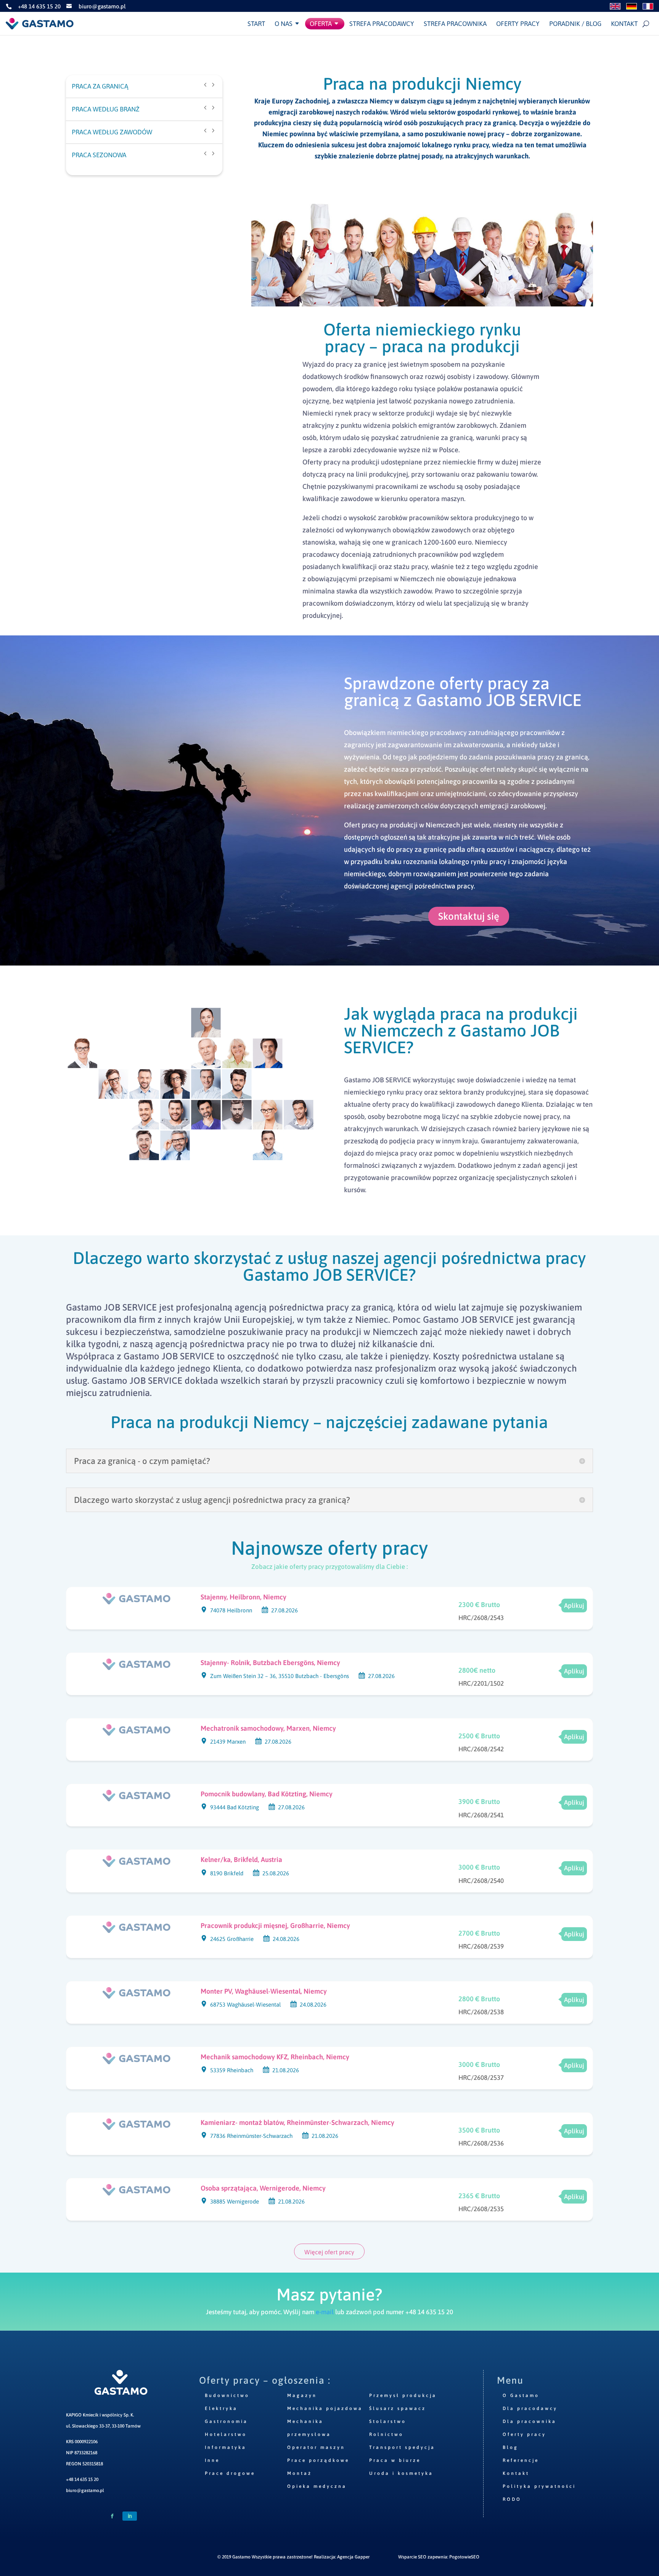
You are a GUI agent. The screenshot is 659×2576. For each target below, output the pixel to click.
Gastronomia (226, 2421)
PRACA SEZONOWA (99, 155)
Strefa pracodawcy (382, 24)
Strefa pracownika (455, 24)
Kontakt (624, 24)
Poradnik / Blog (575, 24)
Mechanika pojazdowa (325, 2408)
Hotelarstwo (226, 2434)
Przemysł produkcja (403, 2395)
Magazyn (302, 2395)
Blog (510, 2447)
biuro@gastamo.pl (85, 2491)
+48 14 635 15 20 (82, 2479)
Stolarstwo (388, 2421)
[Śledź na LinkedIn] (130, 2516)
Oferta (321, 24)
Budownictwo (227, 2395)
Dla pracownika (530, 2421)
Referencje (521, 2460)
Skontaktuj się (469, 916)
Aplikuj (574, 1606)
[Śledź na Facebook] (112, 2516)
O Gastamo (521, 2395)
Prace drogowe (230, 2473)
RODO (512, 2499)
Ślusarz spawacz (398, 2408)
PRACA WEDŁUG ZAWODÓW (112, 132)
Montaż (300, 2473)
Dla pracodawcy (530, 2408)
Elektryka (221, 2408)
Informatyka (226, 2447)
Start (256, 24)
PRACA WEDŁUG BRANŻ (106, 109)
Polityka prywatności (539, 2486)
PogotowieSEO (464, 2557)
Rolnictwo (386, 2434)
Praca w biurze (395, 2460)
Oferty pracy (518, 24)
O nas (284, 24)
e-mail (325, 2312)
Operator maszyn (316, 2447)
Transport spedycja (402, 2447)
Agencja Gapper (353, 2557)
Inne (212, 2460)
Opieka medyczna (317, 2486)
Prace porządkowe (318, 2460)
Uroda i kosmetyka (401, 2473)
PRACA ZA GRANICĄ (100, 86)
